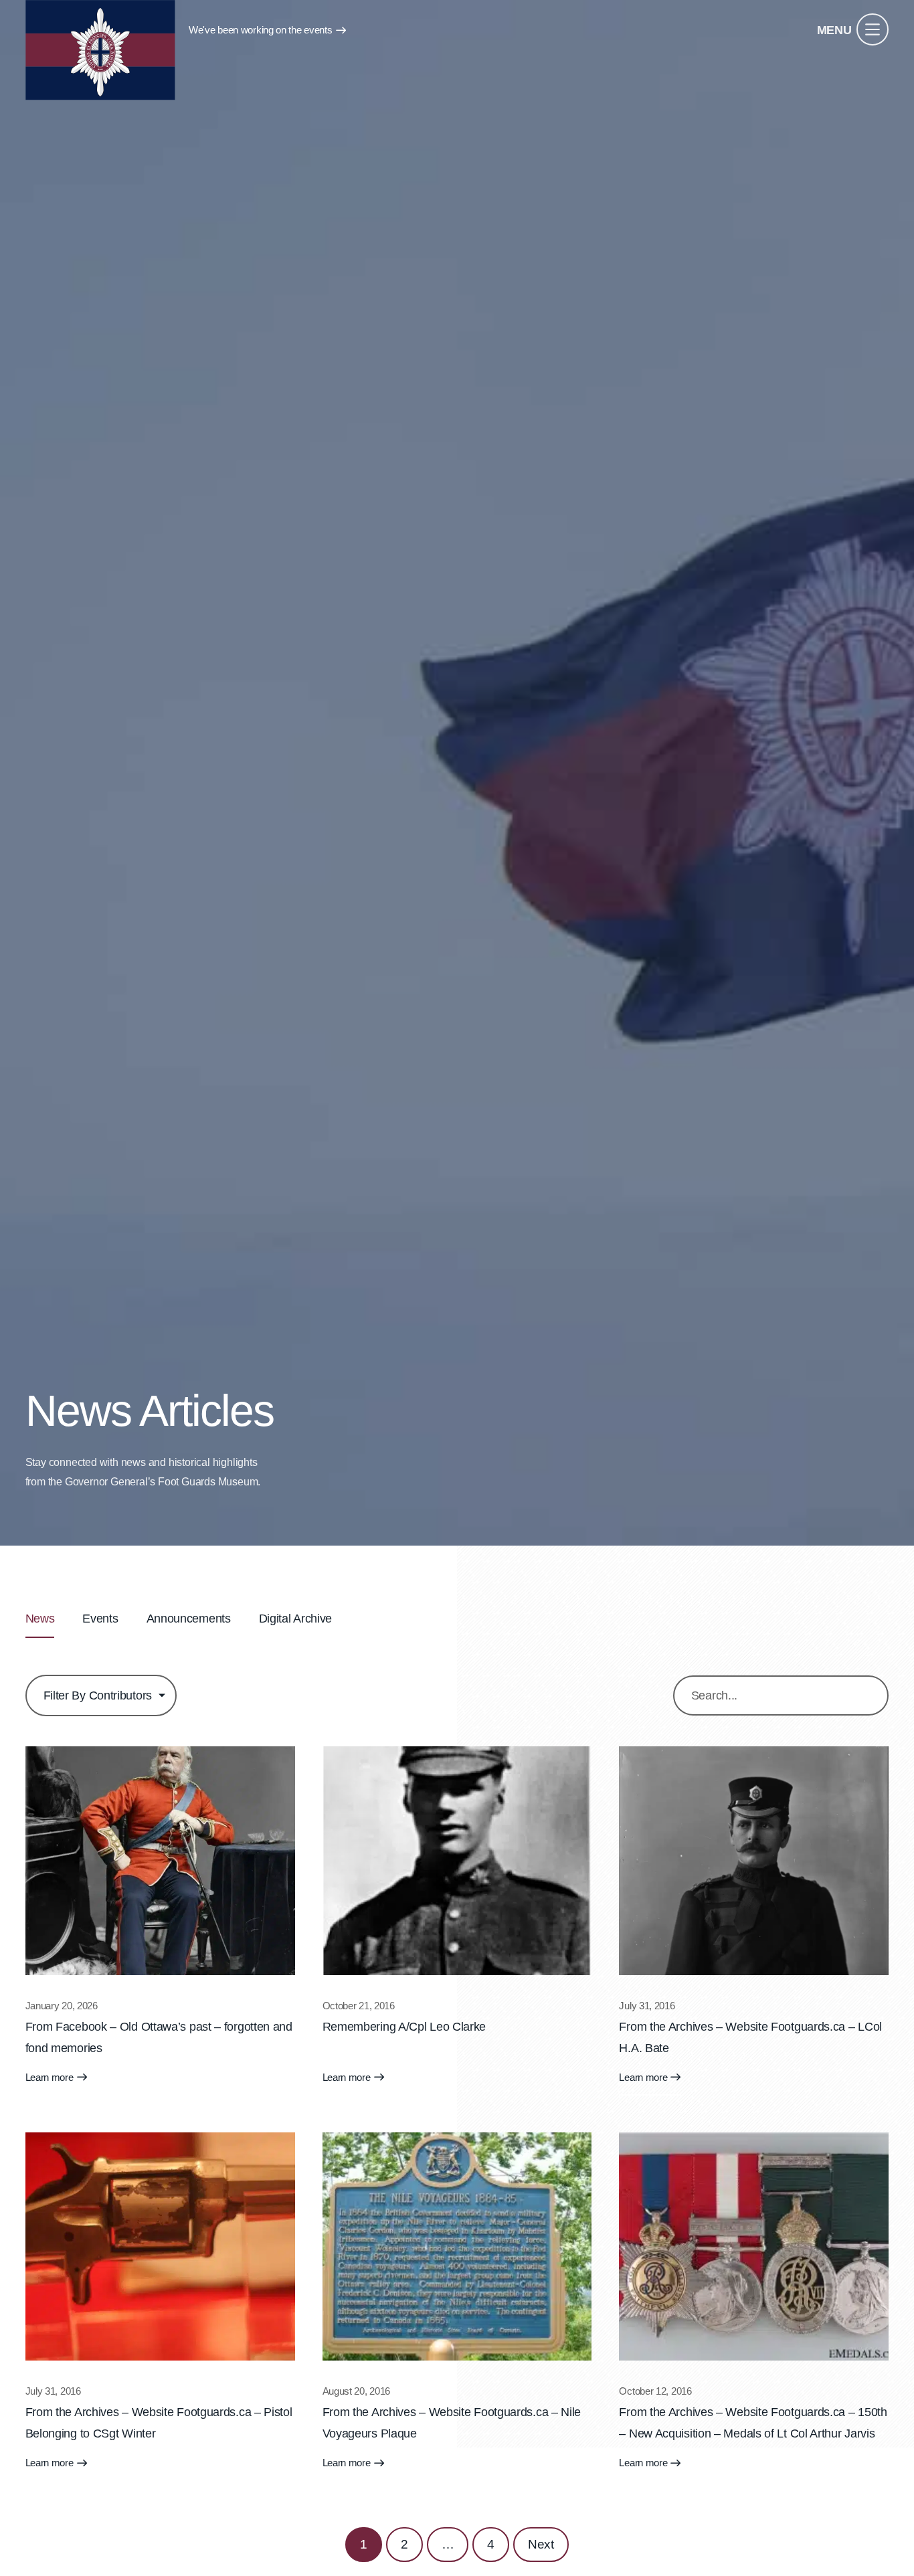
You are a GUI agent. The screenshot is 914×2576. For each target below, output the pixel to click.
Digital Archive (296, 1619)
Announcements (189, 1619)
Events (100, 1619)
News (40, 1619)
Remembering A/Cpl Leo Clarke (404, 2027)
